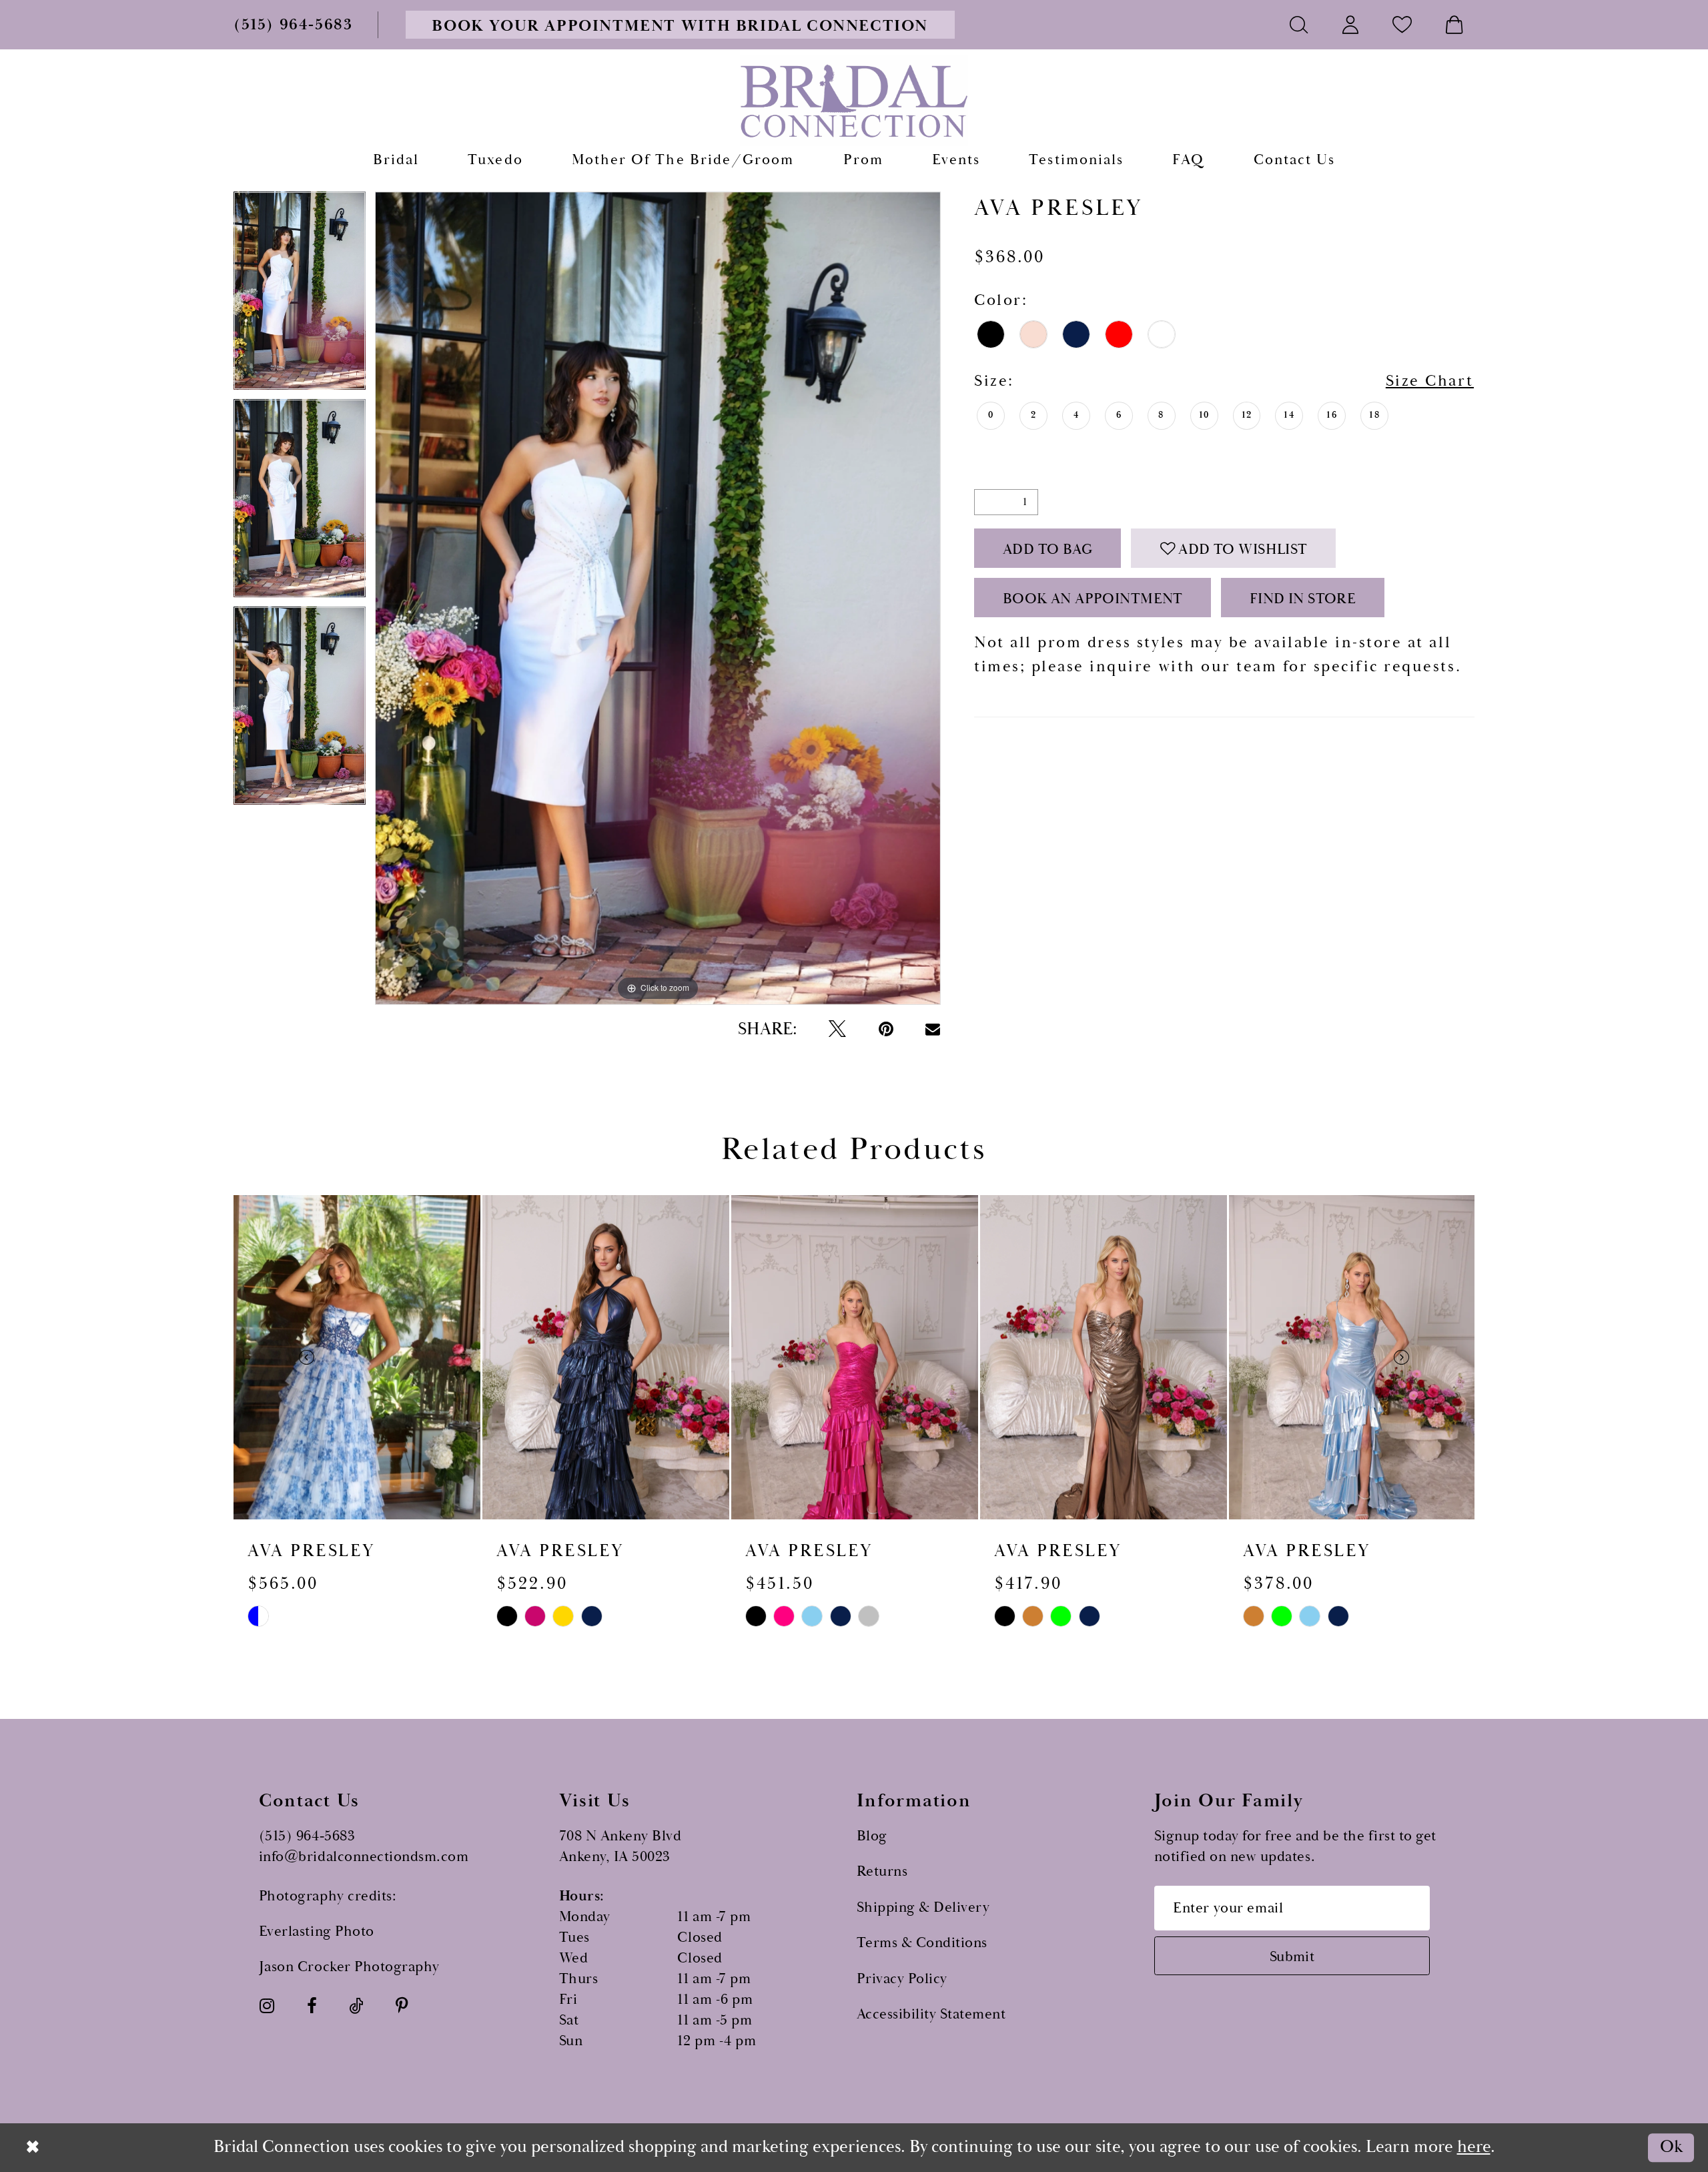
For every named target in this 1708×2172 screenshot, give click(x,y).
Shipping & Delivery (923, 1907)
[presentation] (357, 1357)
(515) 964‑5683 (307, 1836)
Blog (872, 1836)
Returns (882, 1871)
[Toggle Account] (1351, 24)
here (1474, 2147)
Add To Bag (1048, 550)
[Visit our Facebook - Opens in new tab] (312, 2007)
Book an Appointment (1093, 599)
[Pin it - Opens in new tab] (886, 1030)
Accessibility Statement (931, 2014)
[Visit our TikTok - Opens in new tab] (356, 2007)
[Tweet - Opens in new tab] (837, 1030)
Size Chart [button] (1430, 381)
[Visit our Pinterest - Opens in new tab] (402, 2007)
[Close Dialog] (33, 2147)
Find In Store (1303, 599)
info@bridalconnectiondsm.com (364, 1857)
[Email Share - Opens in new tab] (933, 1029)
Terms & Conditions (922, 1943)
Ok (1671, 2148)
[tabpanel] (300, 295)
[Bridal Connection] (854, 101)
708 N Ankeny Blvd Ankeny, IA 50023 (620, 1846)
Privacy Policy (902, 1979)
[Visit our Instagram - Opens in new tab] (267, 2007)
